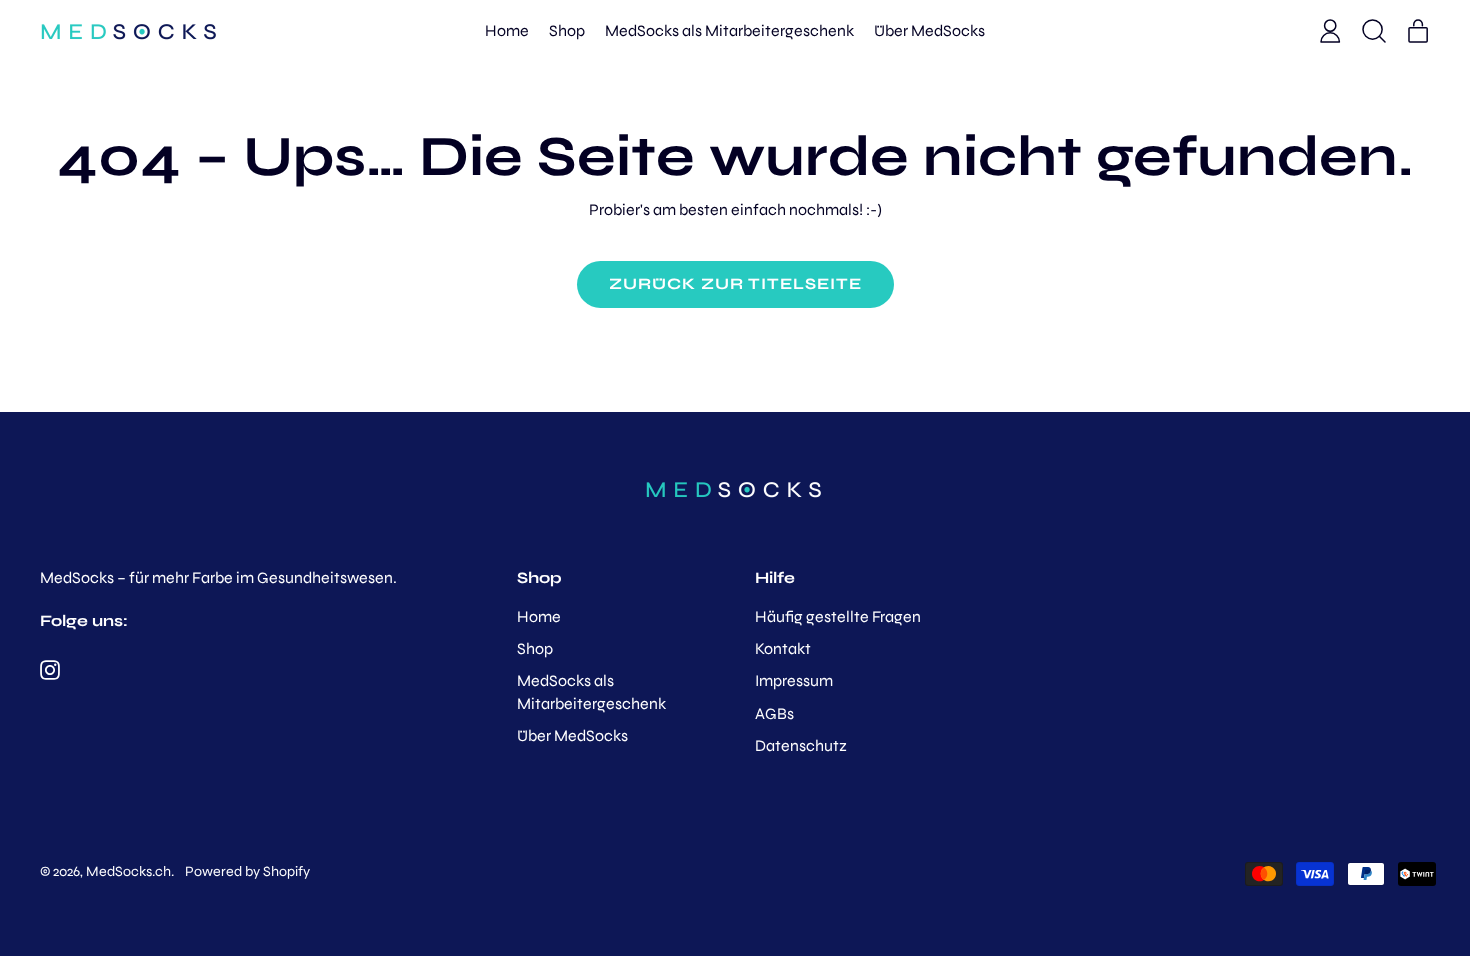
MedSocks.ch (128, 871)
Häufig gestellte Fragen (838, 616)
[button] (1374, 31)
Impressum (794, 680)
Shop (567, 30)
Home (507, 30)
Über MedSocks (929, 30)
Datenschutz (801, 745)
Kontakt (783, 648)
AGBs (774, 713)
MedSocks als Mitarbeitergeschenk (729, 30)
